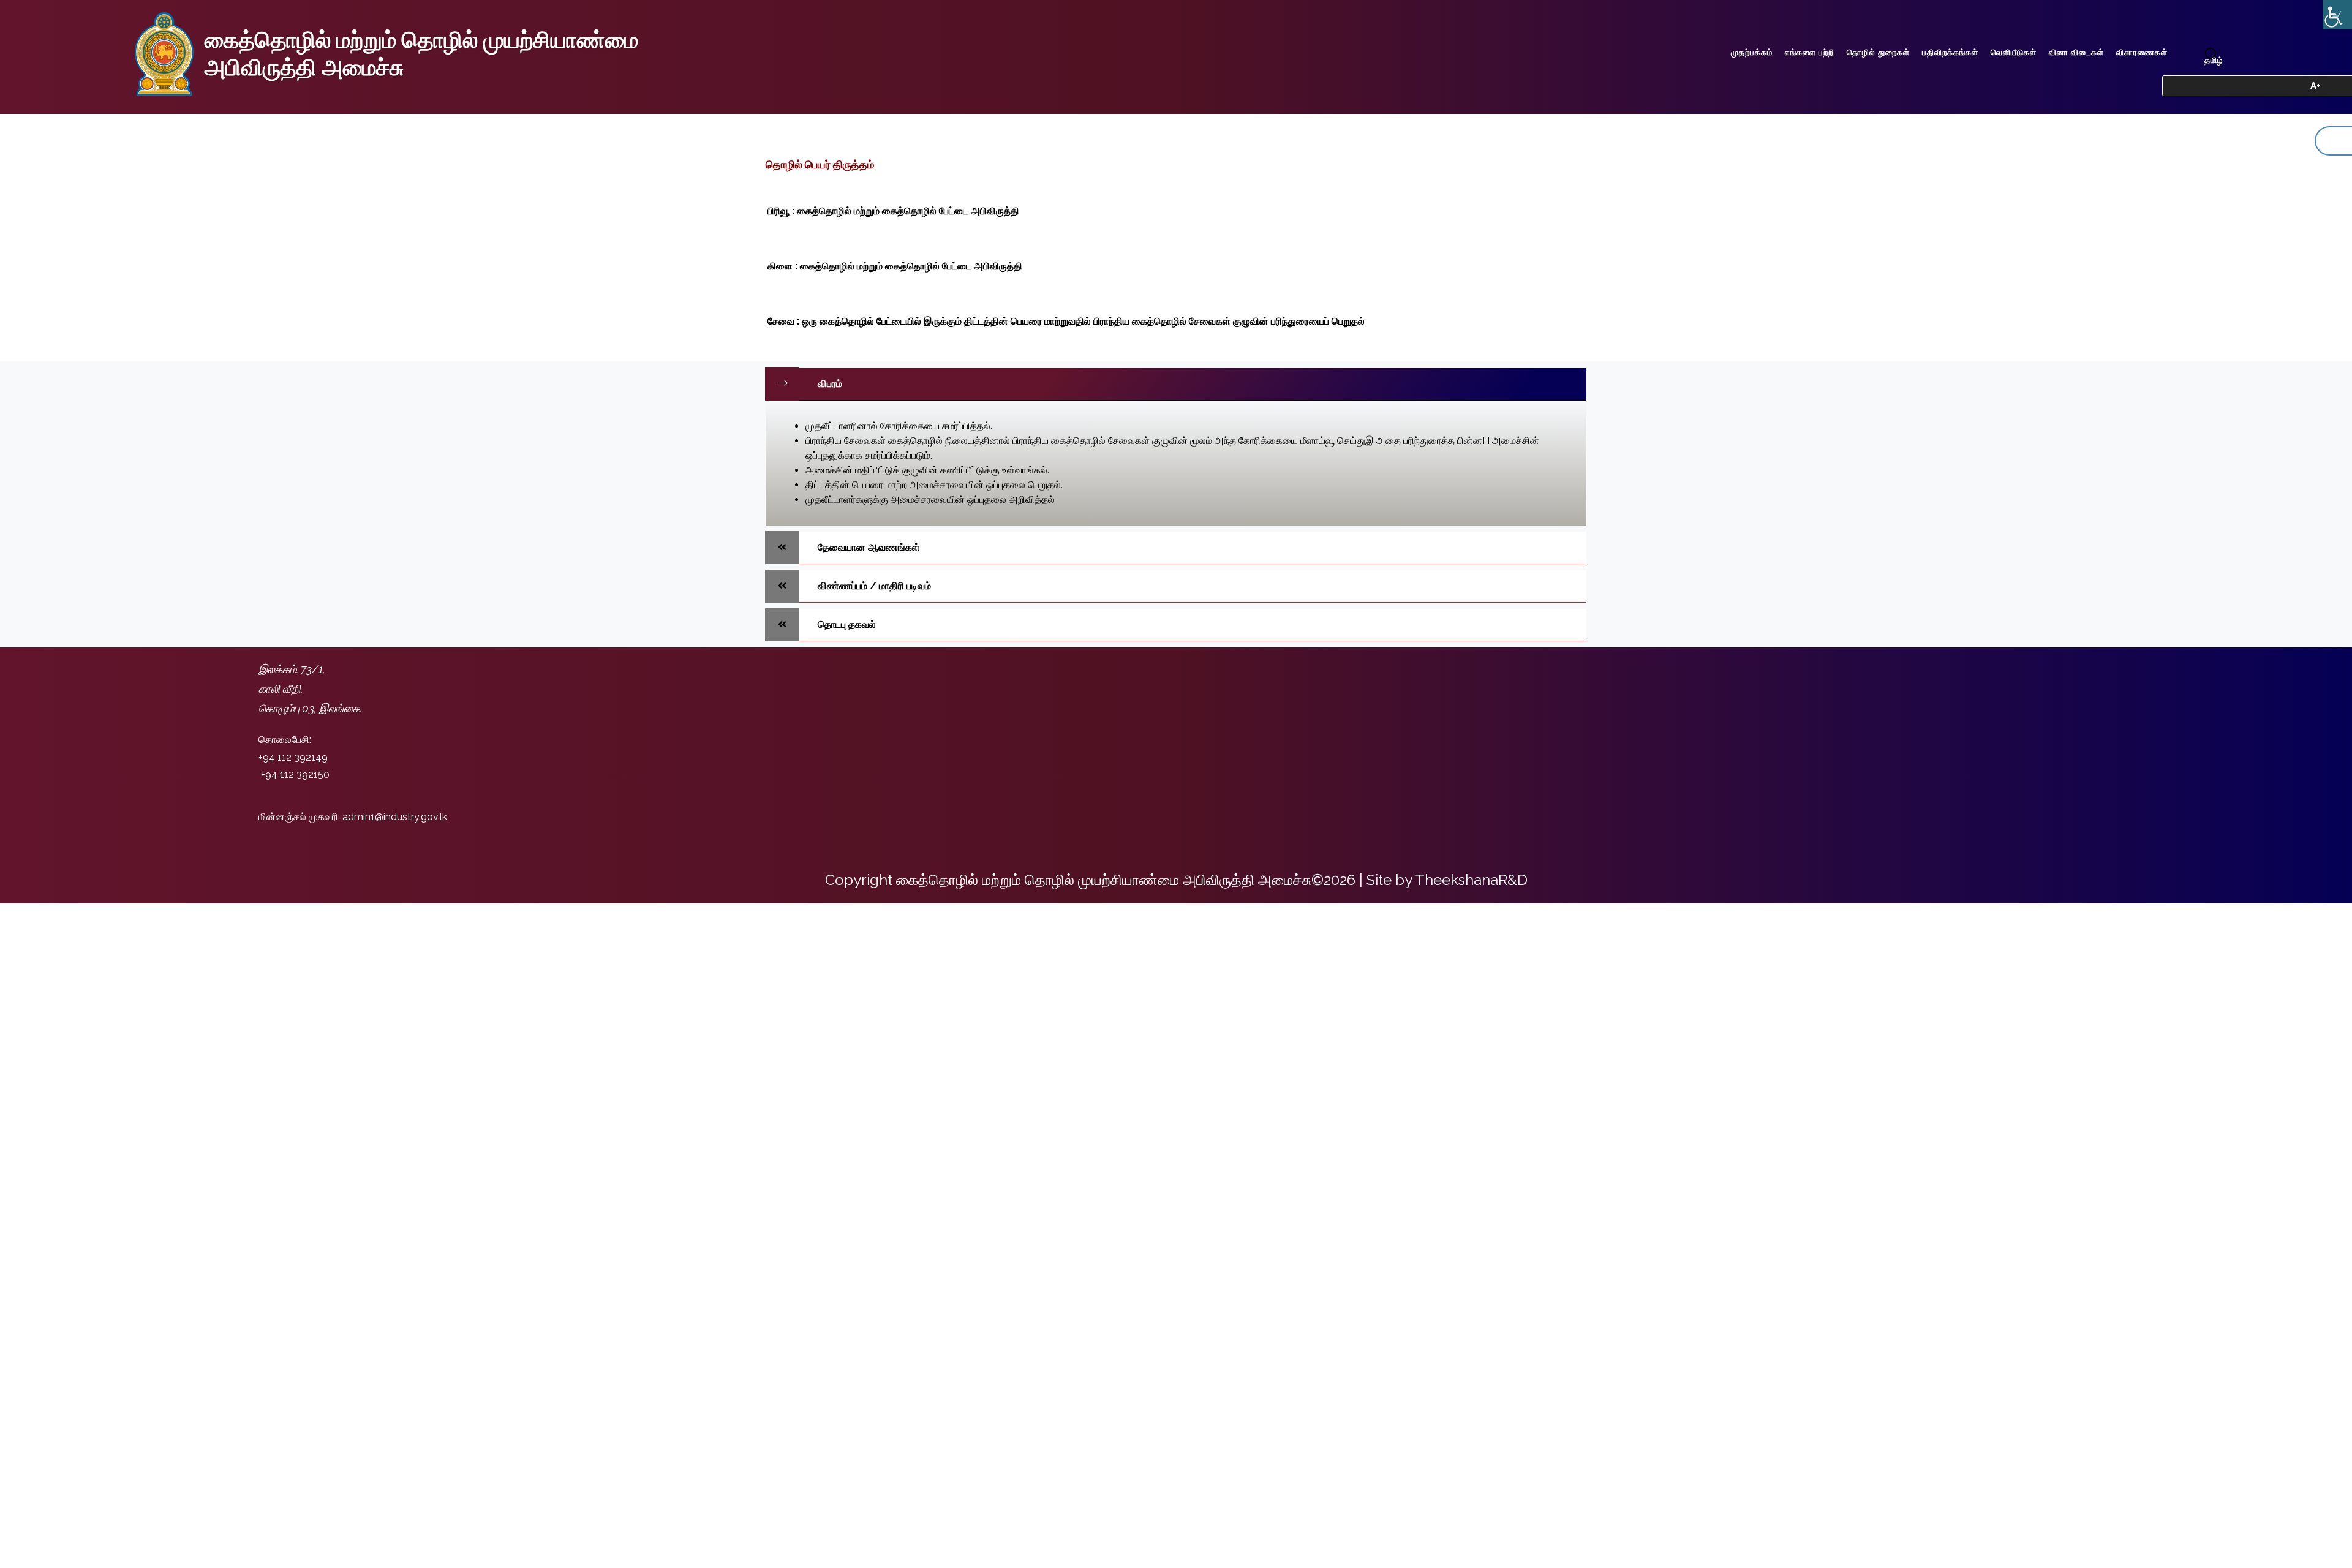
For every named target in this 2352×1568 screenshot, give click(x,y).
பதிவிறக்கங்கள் (1950, 52)
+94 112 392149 (293, 757)
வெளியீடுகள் (2014, 52)
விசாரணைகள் (2142, 52)
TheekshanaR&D (1471, 880)
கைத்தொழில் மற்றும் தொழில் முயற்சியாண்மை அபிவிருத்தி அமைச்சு (421, 54)
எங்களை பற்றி (1810, 52)
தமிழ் (2214, 60)
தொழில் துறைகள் (1878, 52)
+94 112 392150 (295, 775)
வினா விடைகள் (2076, 52)
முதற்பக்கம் (1752, 52)
